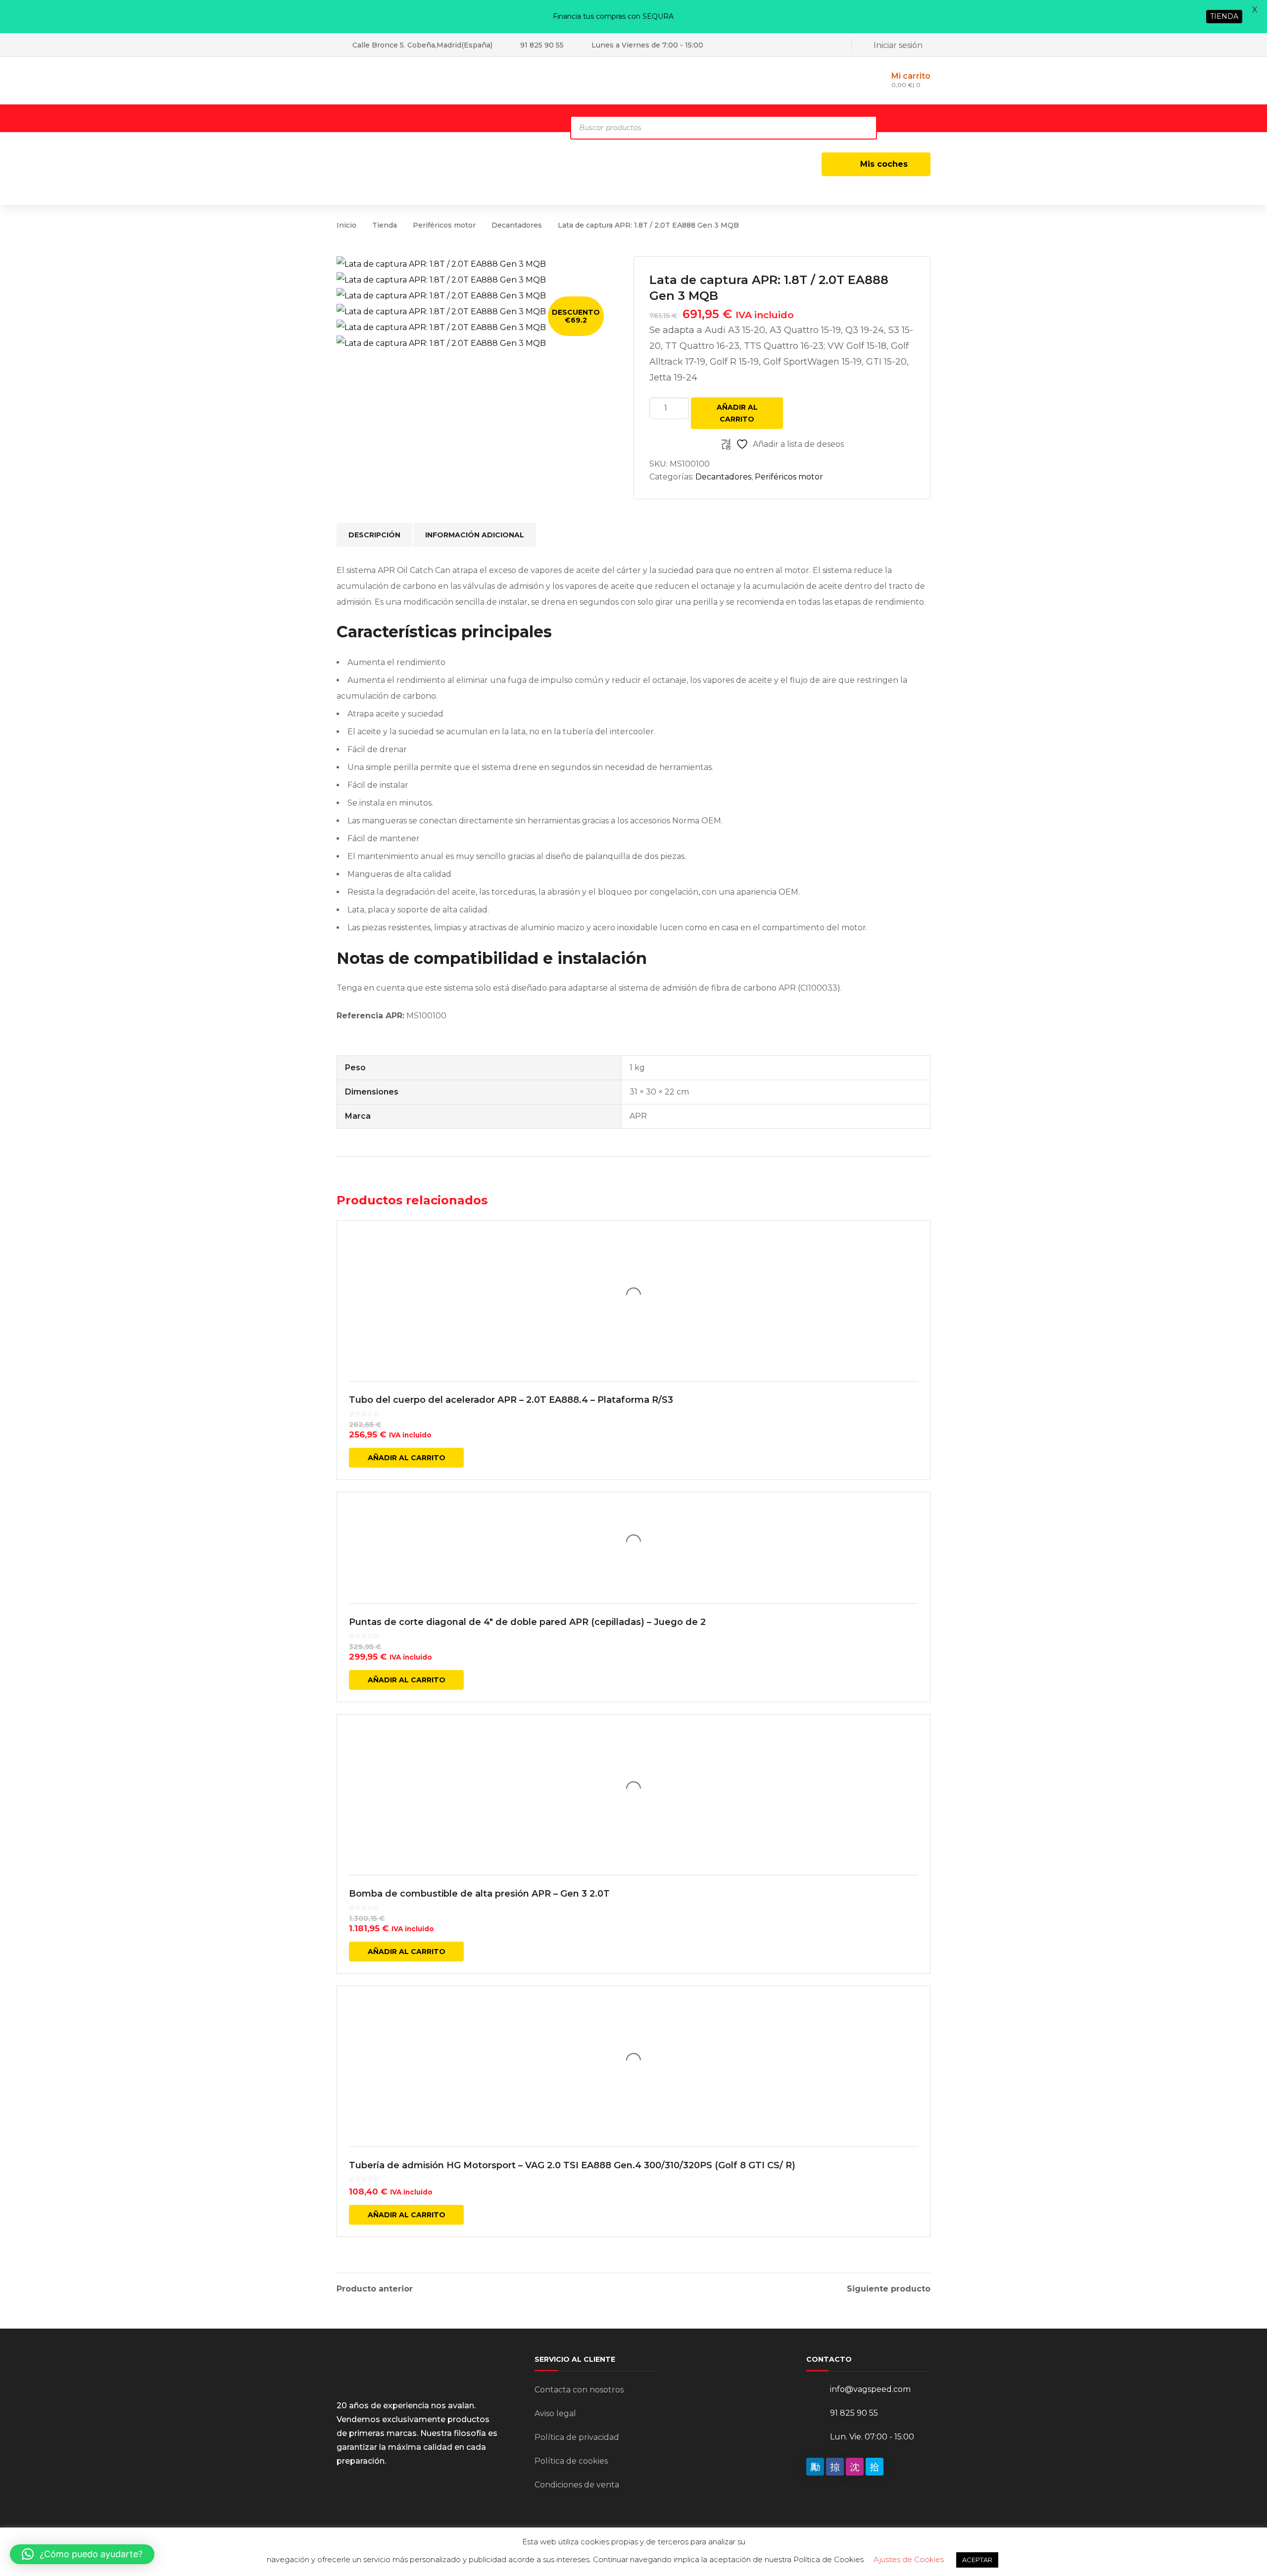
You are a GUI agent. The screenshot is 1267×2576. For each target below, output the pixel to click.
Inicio (346, 225)
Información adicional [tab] (475, 535)
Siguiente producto (889, 2289)
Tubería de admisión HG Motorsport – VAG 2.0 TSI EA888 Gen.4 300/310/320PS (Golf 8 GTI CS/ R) (572, 2165)
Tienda (385, 225)
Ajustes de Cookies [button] (909, 2559)
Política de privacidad (577, 2437)
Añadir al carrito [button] (407, 1458)
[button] (82, 2554)
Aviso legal (555, 2413)
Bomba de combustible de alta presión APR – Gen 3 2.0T (479, 1894)
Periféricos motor (444, 225)
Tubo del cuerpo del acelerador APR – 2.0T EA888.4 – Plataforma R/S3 (511, 1400)
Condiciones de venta (577, 2485)
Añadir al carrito (737, 413)
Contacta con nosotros (579, 2390)
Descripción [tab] (374, 535)
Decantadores (517, 225)
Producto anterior (375, 2289)
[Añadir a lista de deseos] (916, 1242)
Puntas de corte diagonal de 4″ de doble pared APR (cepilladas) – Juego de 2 (527, 1622)
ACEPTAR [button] (977, 2560)
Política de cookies (571, 2461)
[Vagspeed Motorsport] (436, 80)
